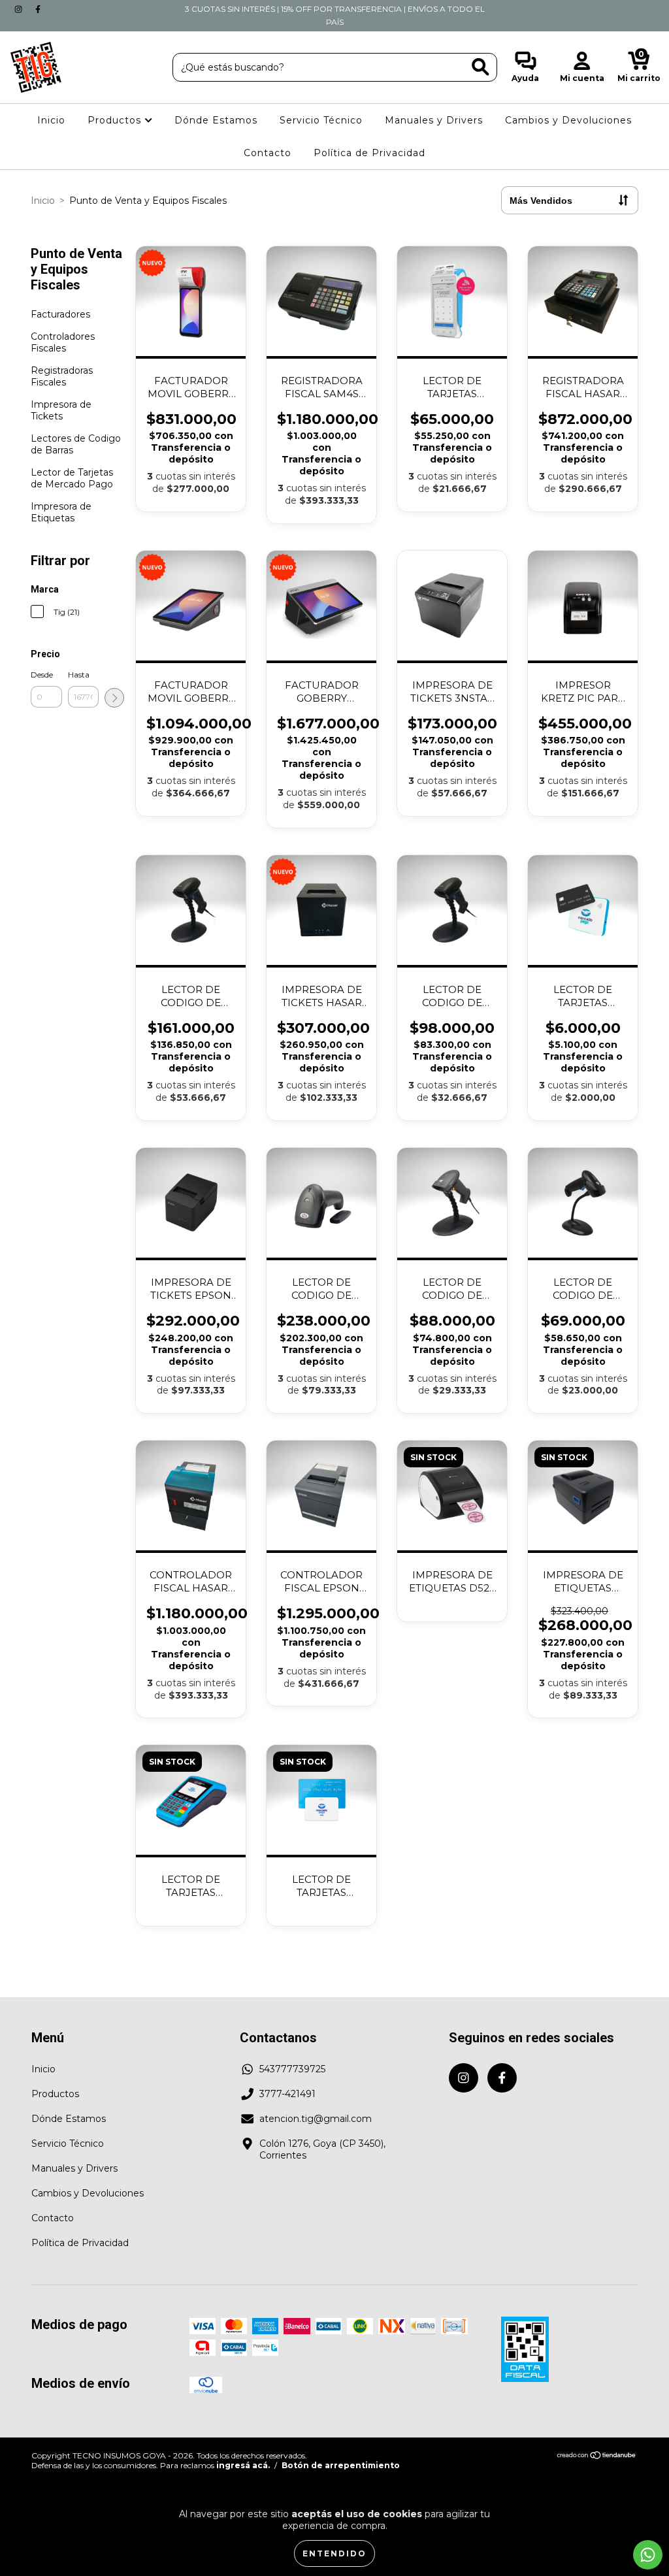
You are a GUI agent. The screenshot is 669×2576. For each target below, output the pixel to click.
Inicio (51, 120)
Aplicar (114, 698)
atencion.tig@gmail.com (316, 2119)
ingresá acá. (243, 2465)
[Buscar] (481, 67)
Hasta (79, 675)
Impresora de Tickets (61, 410)
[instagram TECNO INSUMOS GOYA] (20, 9)
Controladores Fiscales (63, 342)
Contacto (268, 153)
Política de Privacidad (369, 153)
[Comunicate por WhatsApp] (648, 2555)
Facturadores (60, 314)
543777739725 (292, 2069)
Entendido (334, 2553)
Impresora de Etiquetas (61, 512)
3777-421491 (287, 2094)
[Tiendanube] (597, 2456)
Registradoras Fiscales (62, 376)
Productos (116, 120)
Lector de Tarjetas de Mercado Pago (72, 478)
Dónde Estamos (216, 120)
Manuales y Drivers (434, 120)
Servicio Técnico (321, 120)
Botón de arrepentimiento (341, 2465)
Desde (42, 675)
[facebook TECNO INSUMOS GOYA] (38, 9)
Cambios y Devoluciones (568, 120)
